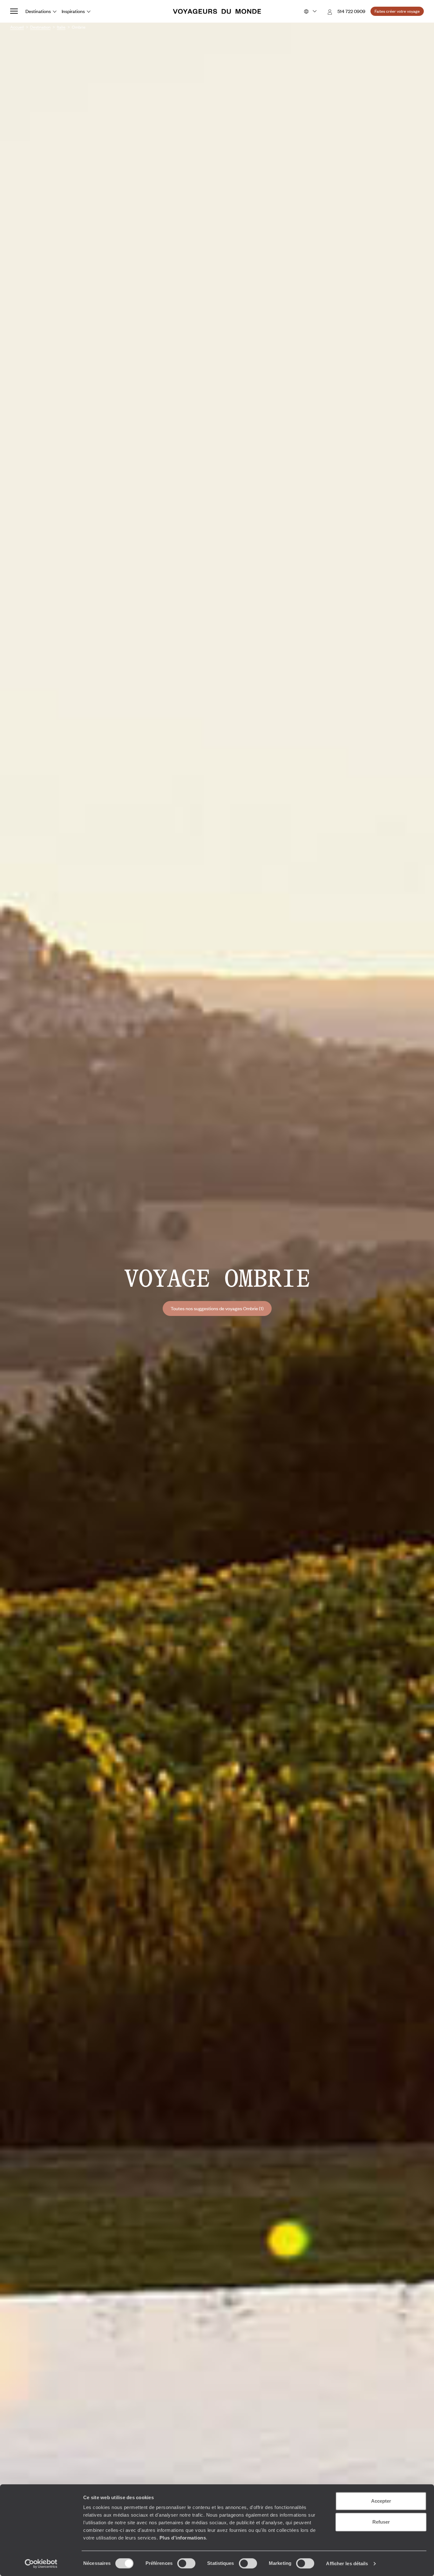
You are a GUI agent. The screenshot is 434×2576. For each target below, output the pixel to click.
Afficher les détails (347, 2563)
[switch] (186, 2563)
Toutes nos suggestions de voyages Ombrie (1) (217, 1308)
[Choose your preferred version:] (310, 11)
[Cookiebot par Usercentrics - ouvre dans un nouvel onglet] (41, 2564)
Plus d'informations (183, 2538)
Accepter (381, 2501)
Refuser (381, 2522)
